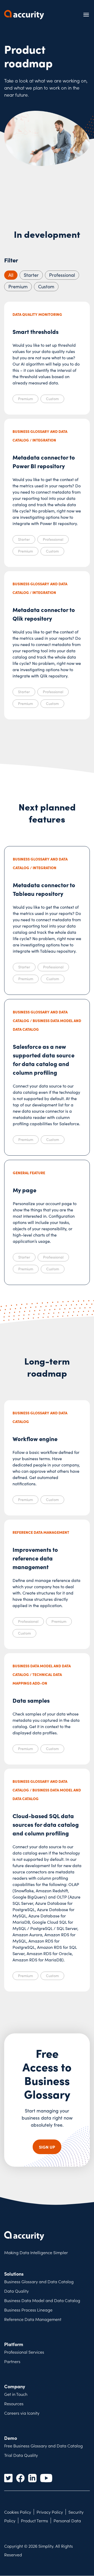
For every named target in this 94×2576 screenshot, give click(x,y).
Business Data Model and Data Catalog (42, 2300)
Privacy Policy (50, 2512)
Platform (14, 2344)
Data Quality (16, 2291)
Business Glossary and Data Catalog (39, 2281)
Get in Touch (16, 2394)
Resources (14, 2403)
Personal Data (67, 2520)
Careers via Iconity (22, 2413)
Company (15, 2386)
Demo (11, 2438)
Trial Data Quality (21, 2455)
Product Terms (34, 2520)
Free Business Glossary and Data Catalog (43, 2446)
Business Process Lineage (28, 2310)
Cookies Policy (18, 2512)
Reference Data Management (33, 2319)
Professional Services (24, 2352)
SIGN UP (47, 2147)
